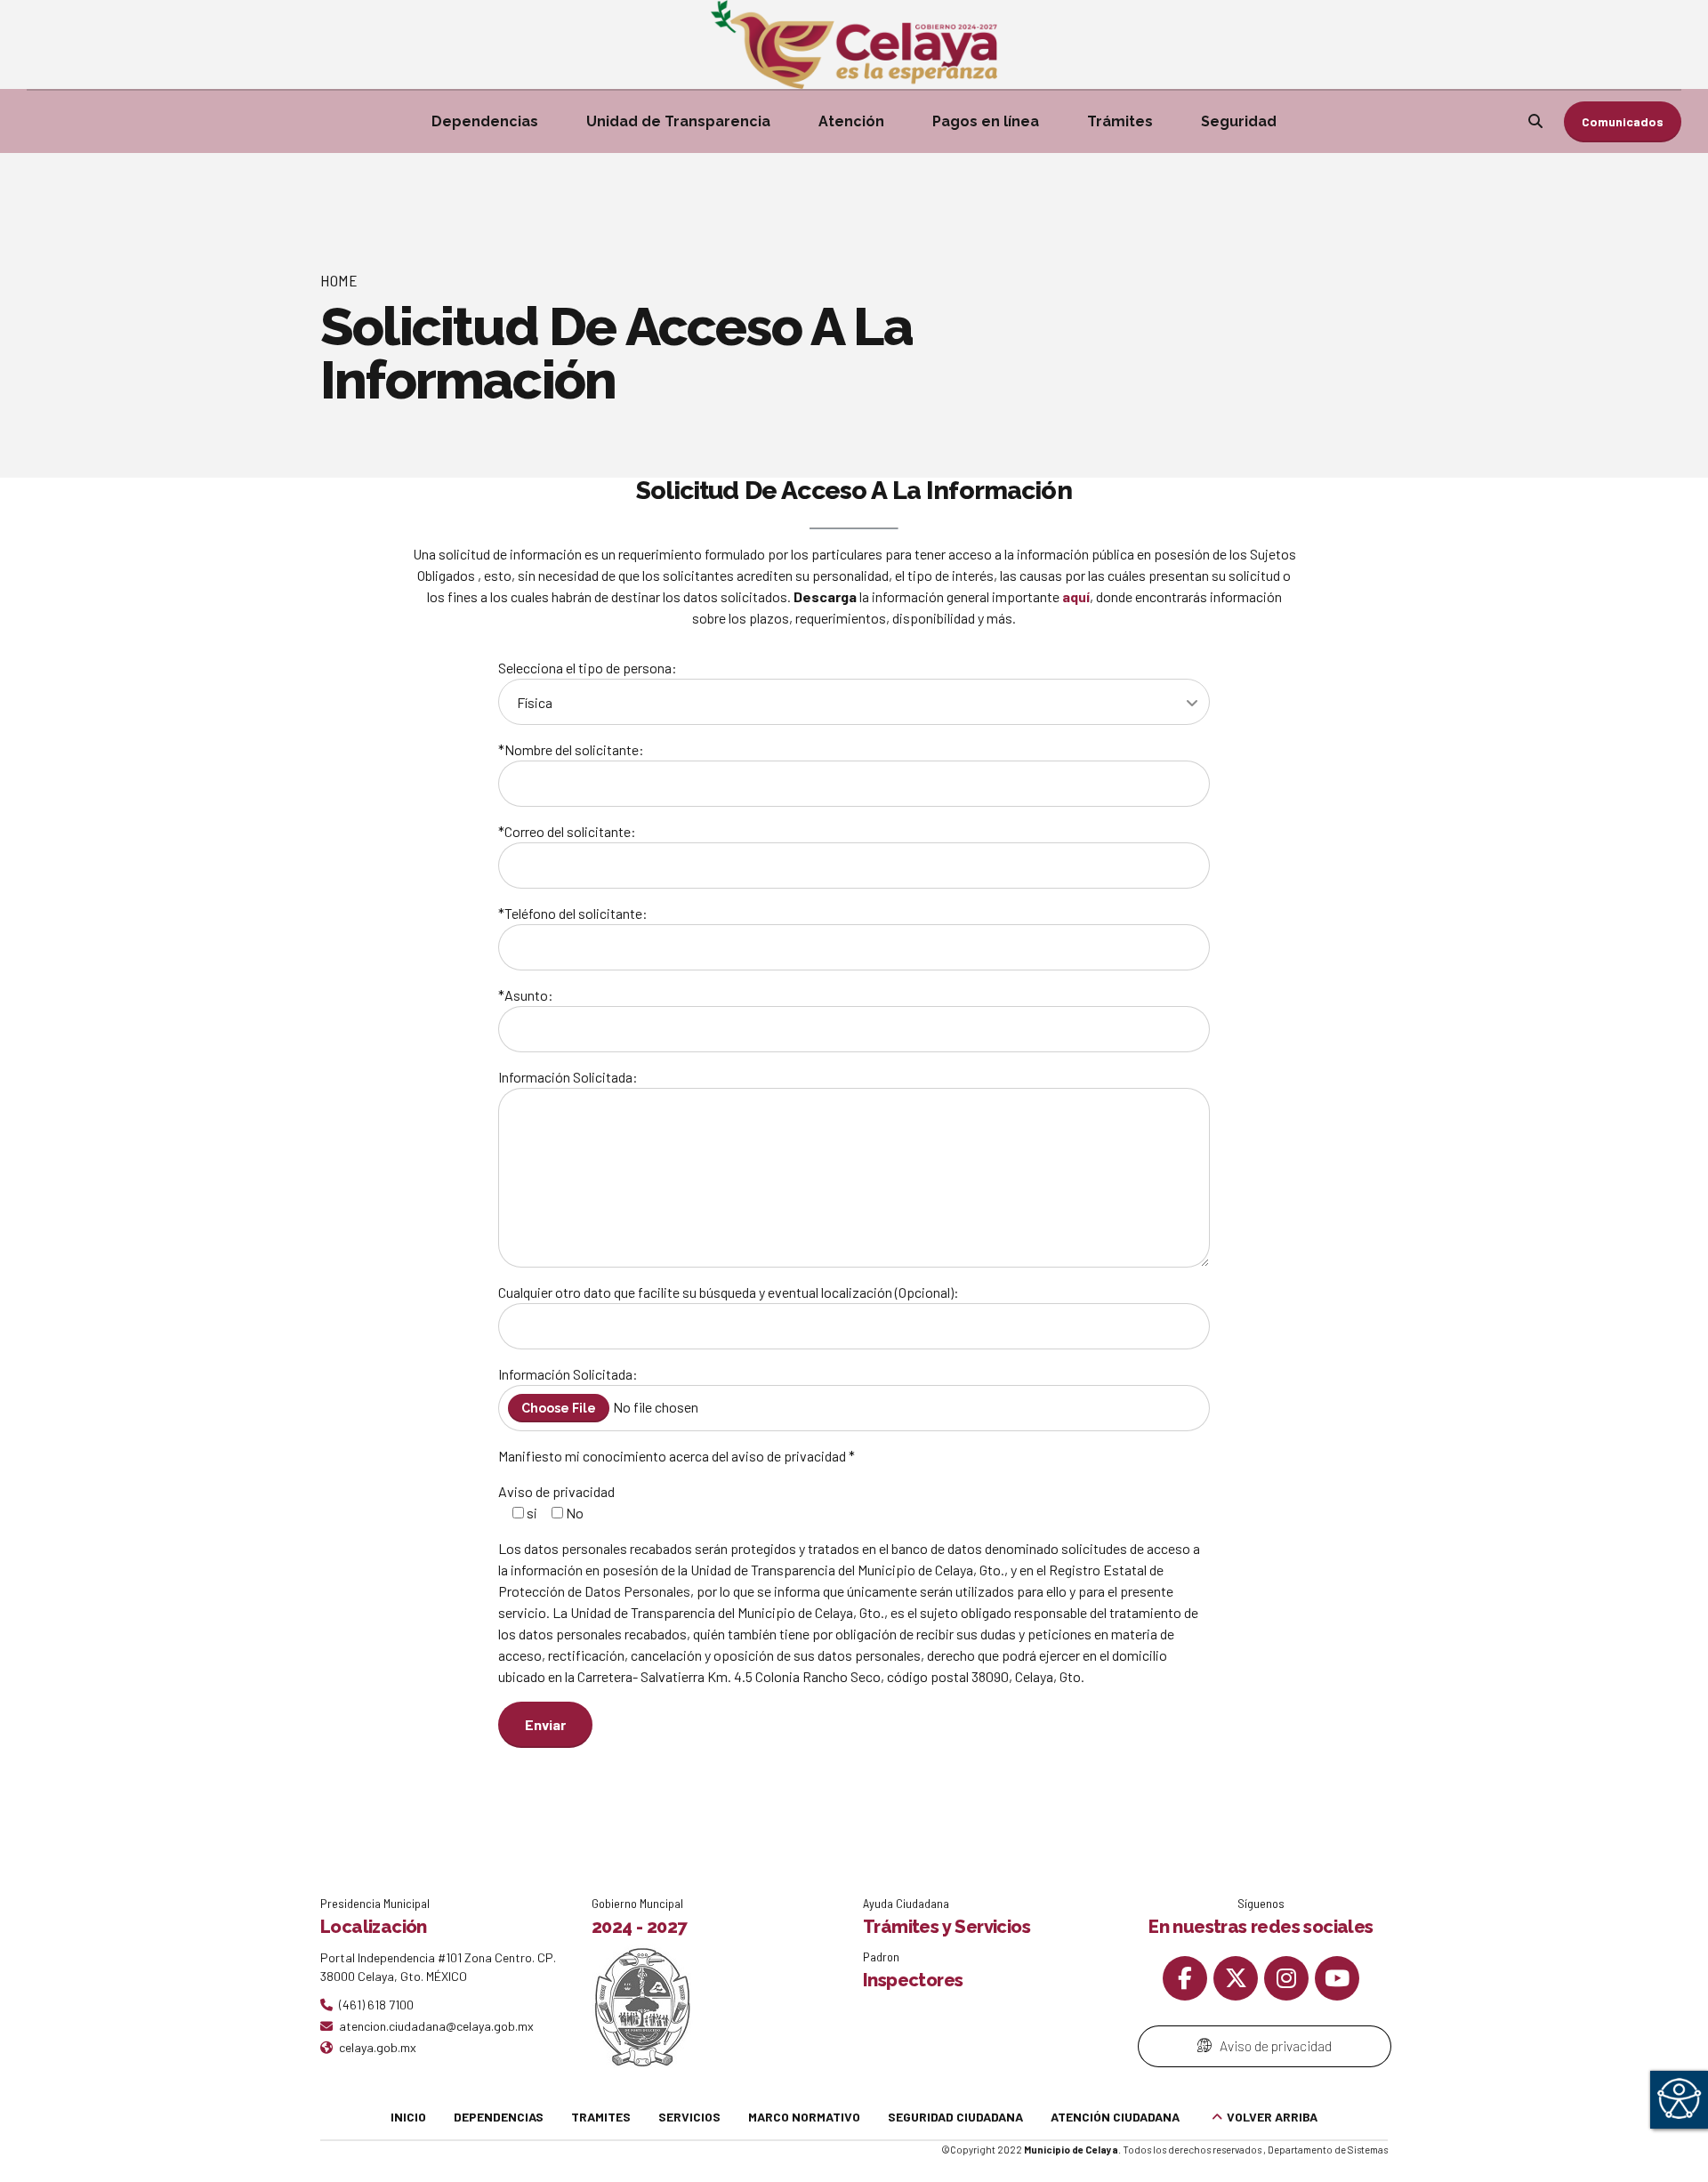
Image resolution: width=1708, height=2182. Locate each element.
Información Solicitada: (568, 1077)
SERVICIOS (689, 2117)
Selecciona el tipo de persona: (588, 668)
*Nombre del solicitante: (571, 749)
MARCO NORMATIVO (804, 2117)
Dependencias (485, 121)
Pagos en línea (986, 121)
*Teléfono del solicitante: (573, 913)
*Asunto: (526, 995)
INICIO (408, 2117)
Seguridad (1239, 121)
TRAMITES (601, 2117)
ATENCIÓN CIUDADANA (1115, 2117)
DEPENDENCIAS (499, 2117)
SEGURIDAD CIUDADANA (955, 2117)
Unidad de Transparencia (678, 121)
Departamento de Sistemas (1328, 2150)
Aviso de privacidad (556, 1491)
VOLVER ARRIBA (1272, 2117)
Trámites (1120, 121)
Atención (851, 121)
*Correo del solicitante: (567, 831)
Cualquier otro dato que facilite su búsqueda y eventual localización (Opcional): (729, 1292)
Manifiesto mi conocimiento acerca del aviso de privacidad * (677, 1456)
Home (339, 280)
